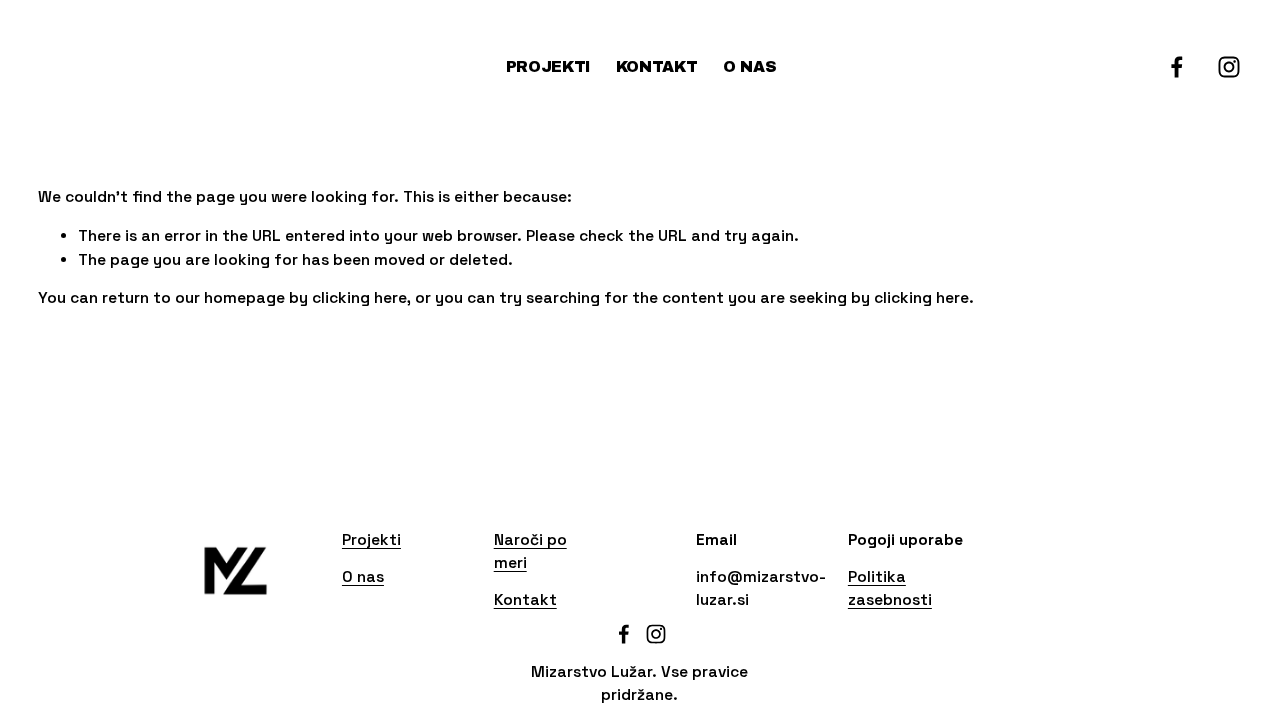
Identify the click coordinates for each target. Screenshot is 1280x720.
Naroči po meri (530, 551)
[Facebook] (1177, 67)
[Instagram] (1229, 67)
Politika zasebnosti (890, 588)
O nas (749, 66)
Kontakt (657, 66)
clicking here (359, 298)
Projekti (548, 66)
